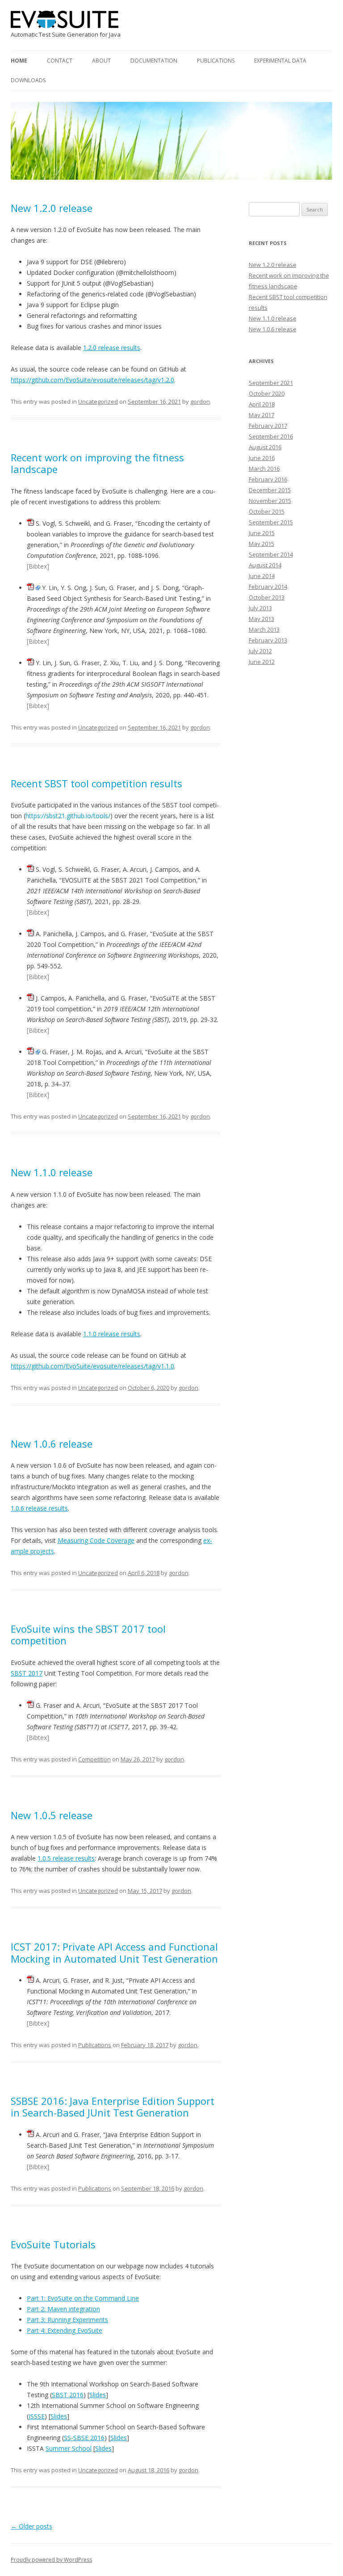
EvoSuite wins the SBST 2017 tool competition (88, 1634)
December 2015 (270, 490)
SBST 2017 (27, 1673)
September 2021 (271, 383)
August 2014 (265, 565)
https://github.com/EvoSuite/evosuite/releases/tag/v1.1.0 (92, 1366)
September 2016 (271, 436)
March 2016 (264, 469)
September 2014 (271, 554)
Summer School (69, 2448)
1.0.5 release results (66, 1858)
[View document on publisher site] (38, 588)
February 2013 (268, 640)
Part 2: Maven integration (63, 2309)
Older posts (31, 2526)
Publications (216, 61)
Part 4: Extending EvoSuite (65, 2330)
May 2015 (261, 544)
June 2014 (262, 576)
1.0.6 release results (39, 1508)
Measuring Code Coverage (96, 1540)
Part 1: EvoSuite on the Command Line (83, 2298)
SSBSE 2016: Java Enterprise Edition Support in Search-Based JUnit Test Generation (113, 2107)
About (101, 61)
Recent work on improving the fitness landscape (97, 463)
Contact (60, 61)
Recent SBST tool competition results (96, 783)
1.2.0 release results (112, 348)
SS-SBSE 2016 (84, 2438)
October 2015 (267, 511)
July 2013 (260, 608)
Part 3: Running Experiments (67, 2320)
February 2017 (268, 426)
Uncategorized (98, 401)
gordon (200, 401)
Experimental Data (280, 61)
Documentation (154, 61)
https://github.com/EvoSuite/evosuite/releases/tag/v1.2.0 (92, 380)
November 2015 (270, 501)
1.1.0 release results (112, 1334)
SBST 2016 (68, 2395)
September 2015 (271, 522)
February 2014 (268, 587)
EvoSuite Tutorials (53, 2244)
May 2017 (261, 415)
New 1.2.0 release (52, 208)
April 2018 (262, 404)
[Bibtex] (38, 566)
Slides (98, 2395)
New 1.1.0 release (52, 1172)
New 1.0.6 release (52, 1444)
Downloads (28, 80)
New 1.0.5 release (52, 1815)
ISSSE (37, 2416)
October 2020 (267, 393)
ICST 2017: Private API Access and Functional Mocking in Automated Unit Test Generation (114, 1952)
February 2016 (268, 479)
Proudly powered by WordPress (51, 2560)
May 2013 (261, 619)
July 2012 (260, 651)
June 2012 (262, 662)
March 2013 (264, 629)
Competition (94, 1759)
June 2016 (262, 458)
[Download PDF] (30, 523)
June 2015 (262, 533)
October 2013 (267, 597)
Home (19, 61)
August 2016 (265, 447)
